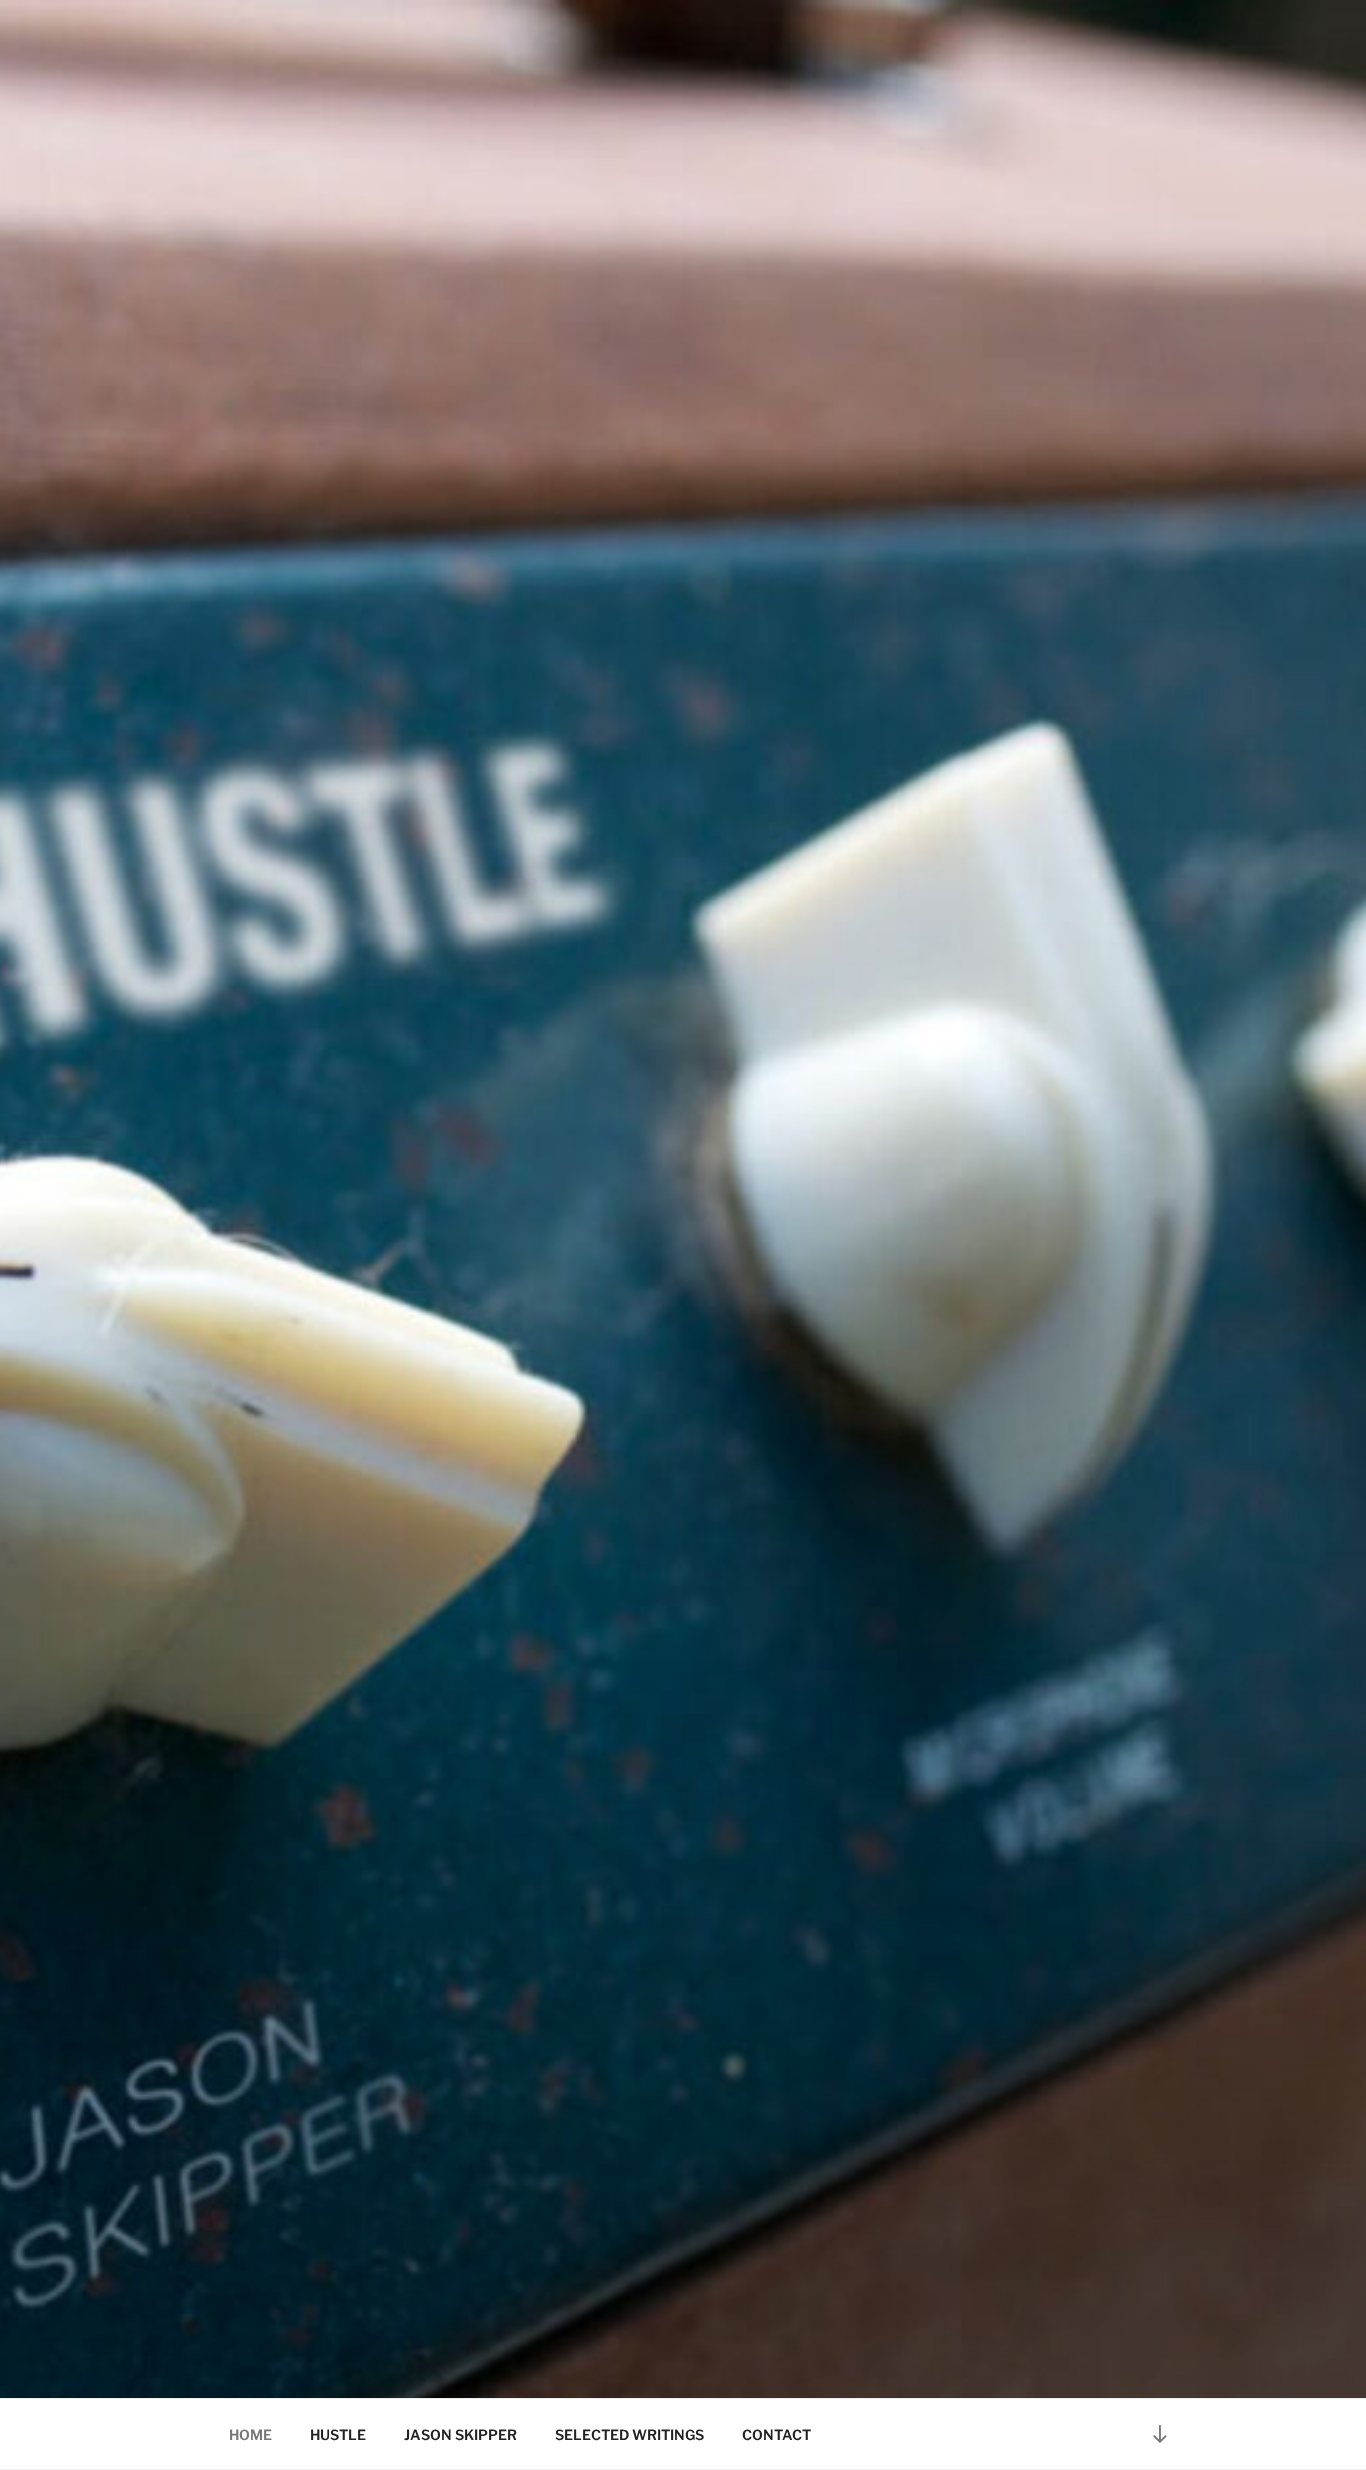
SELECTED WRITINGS (629, 2434)
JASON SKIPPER (460, 2434)
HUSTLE (338, 2434)
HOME (250, 2434)
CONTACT (776, 2434)
